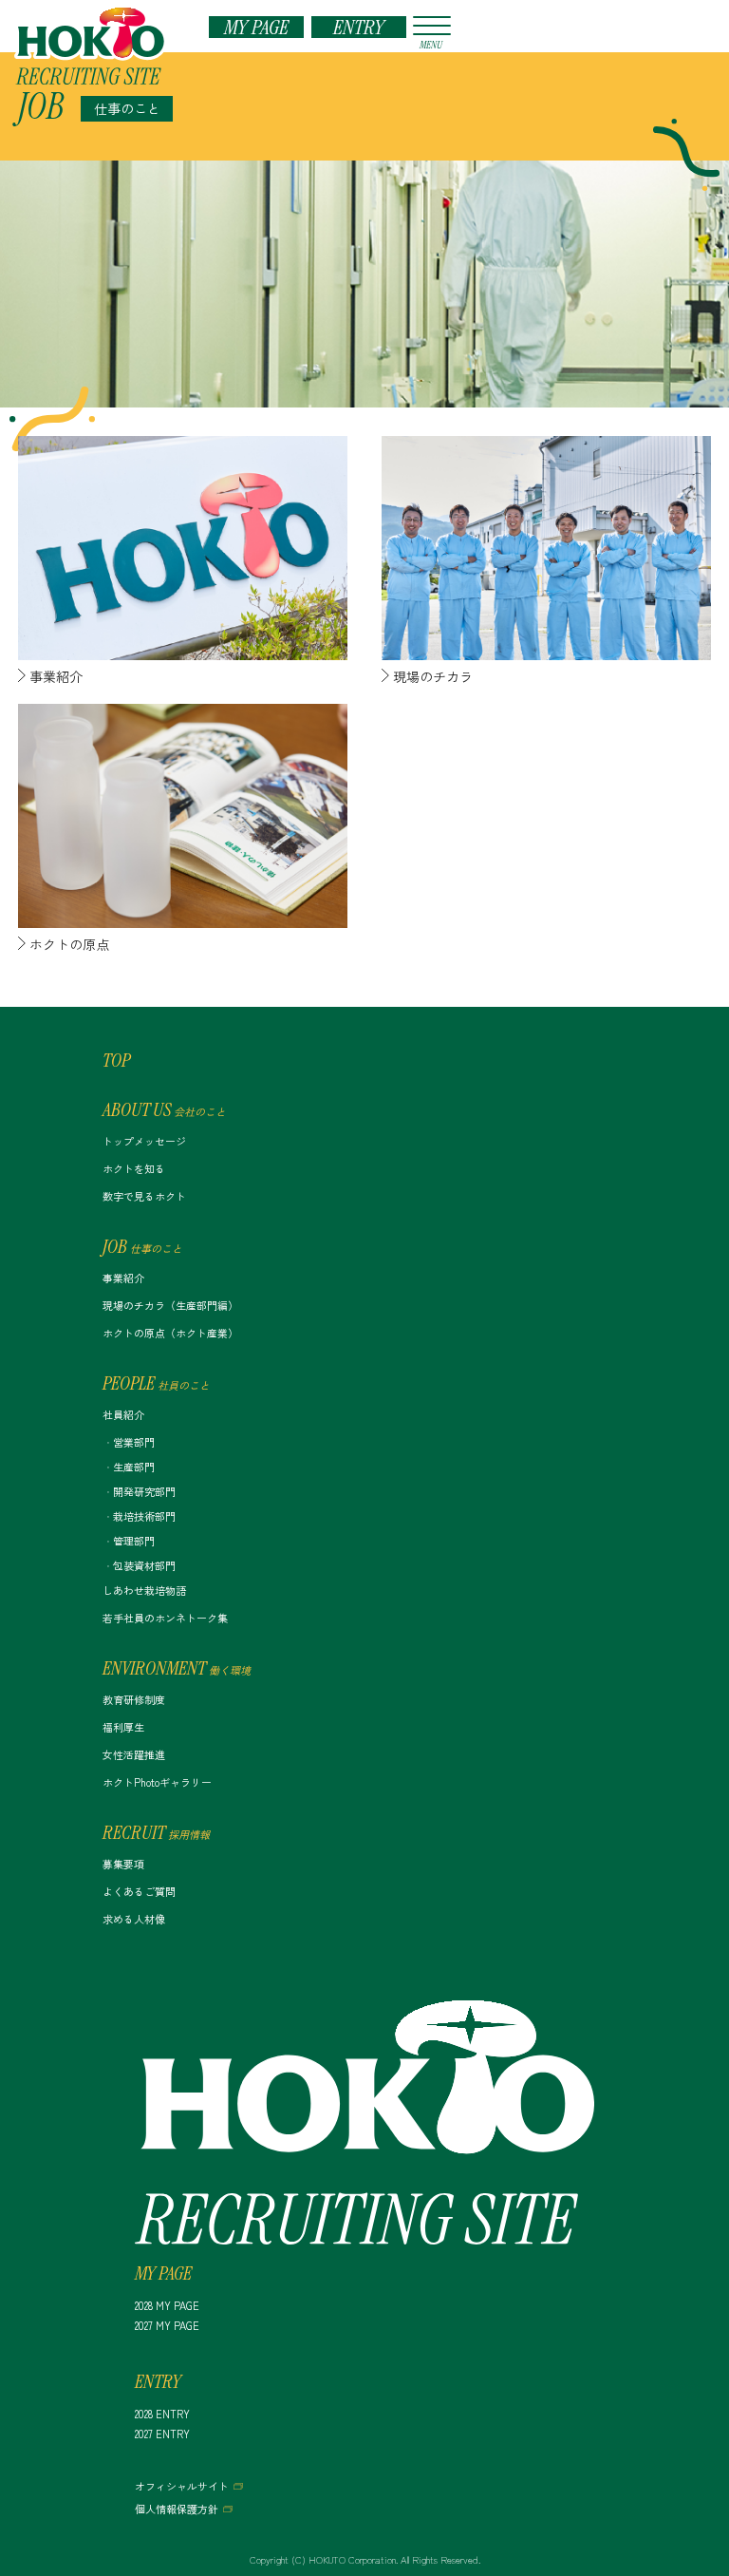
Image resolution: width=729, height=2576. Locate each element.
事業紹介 (123, 1278)
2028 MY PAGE (167, 2305)
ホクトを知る (134, 1168)
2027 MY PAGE (167, 2325)
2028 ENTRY (162, 2414)
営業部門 (134, 1442)
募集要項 (123, 1864)
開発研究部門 (144, 1491)
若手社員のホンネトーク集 (165, 1618)
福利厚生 (123, 1727)
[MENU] (429, 26)
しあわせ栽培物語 (144, 1590)
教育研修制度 (134, 1699)
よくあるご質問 (139, 1891)
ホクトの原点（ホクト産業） (170, 1333)
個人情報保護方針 (177, 2509)
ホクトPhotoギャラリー (157, 1782)
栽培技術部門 (144, 1516)
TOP (116, 1060)
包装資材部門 (144, 1565)
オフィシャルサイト (182, 2486)
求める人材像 (134, 1919)
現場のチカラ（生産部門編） (170, 1305)
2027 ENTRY (162, 2434)
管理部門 (134, 1541)
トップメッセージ (144, 1141)
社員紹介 (123, 1414)
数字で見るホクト (144, 1196)
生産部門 (134, 1467)
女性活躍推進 (134, 1754)
